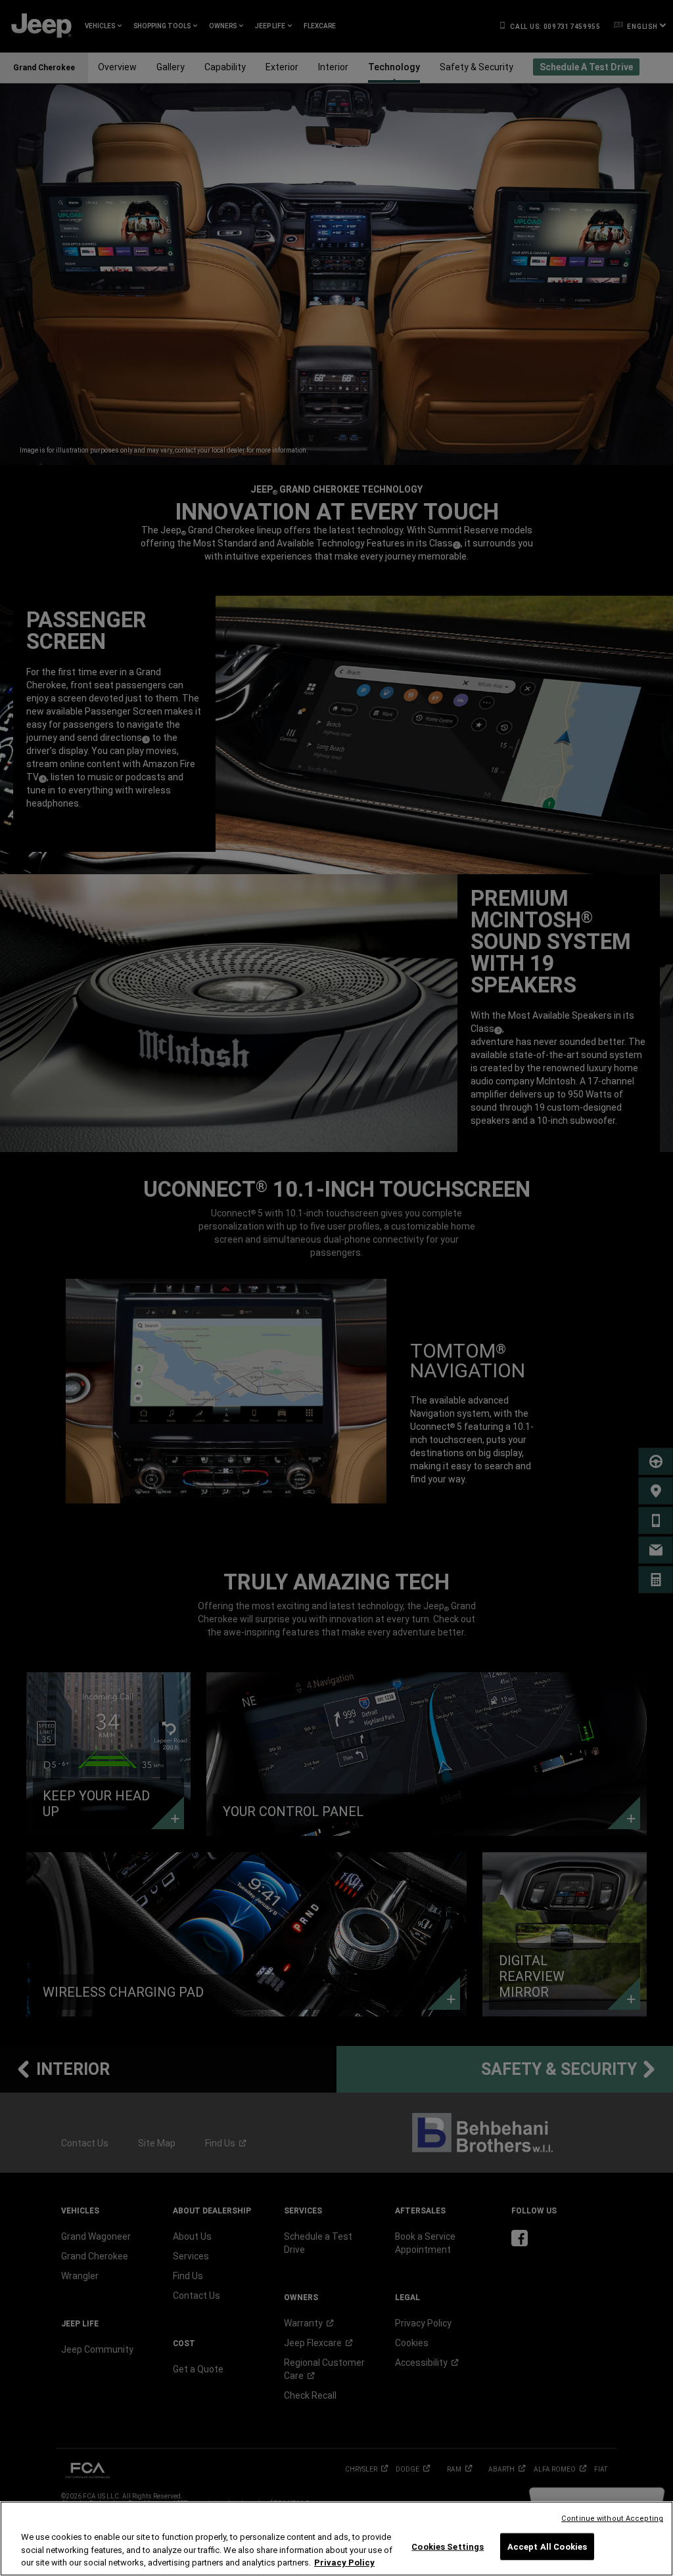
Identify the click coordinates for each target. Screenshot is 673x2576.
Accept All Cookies (547, 2546)
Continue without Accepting (612, 2519)
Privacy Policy (344, 2563)
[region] (336, 2539)
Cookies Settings (448, 2546)
